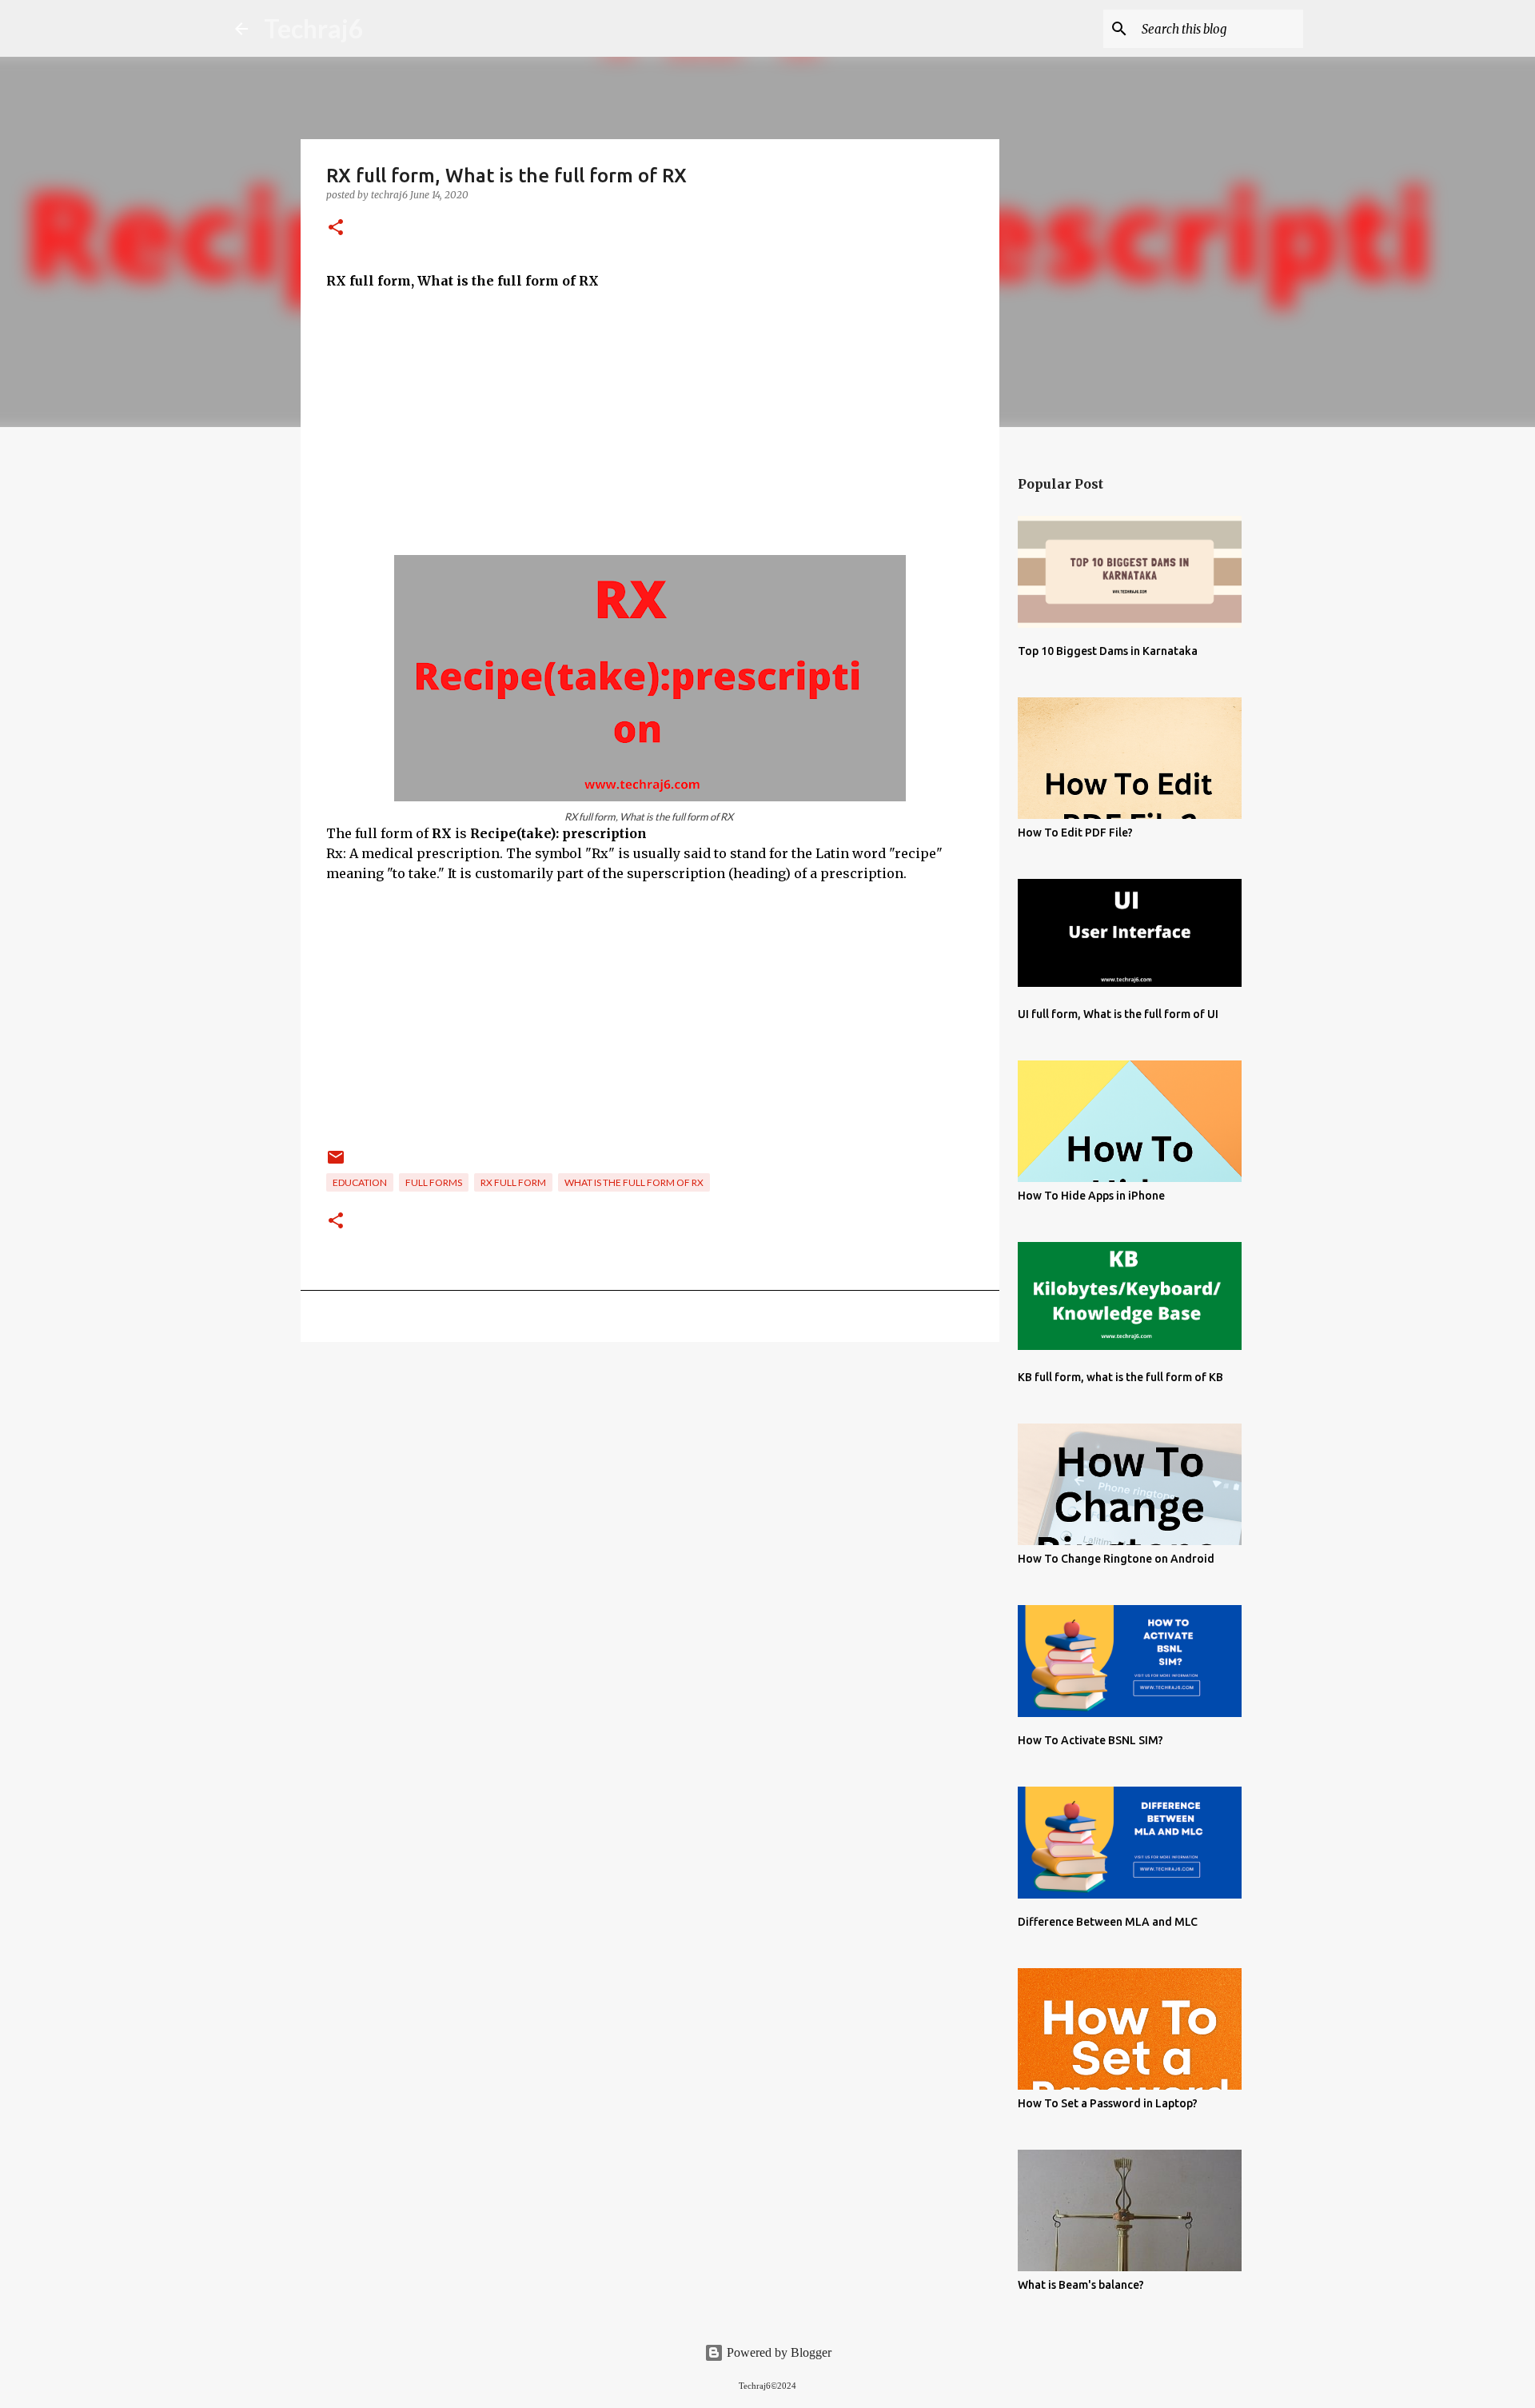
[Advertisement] (650, 423)
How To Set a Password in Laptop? (1108, 2103)
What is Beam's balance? (1081, 2285)
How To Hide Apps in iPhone (1091, 1196)
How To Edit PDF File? (1075, 833)
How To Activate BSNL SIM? (1090, 1740)
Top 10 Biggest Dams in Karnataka (1108, 651)
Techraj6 (314, 28)
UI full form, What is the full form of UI (1118, 1014)
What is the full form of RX (634, 1182)
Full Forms (434, 1182)
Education (360, 1182)
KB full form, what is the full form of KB (1120, 1377)
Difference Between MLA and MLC (1108, 1922)
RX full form (513, 1182)
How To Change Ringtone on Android (1116, 1559)
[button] (336, 228)
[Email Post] (336, 1163)
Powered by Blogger (777, 2352)
